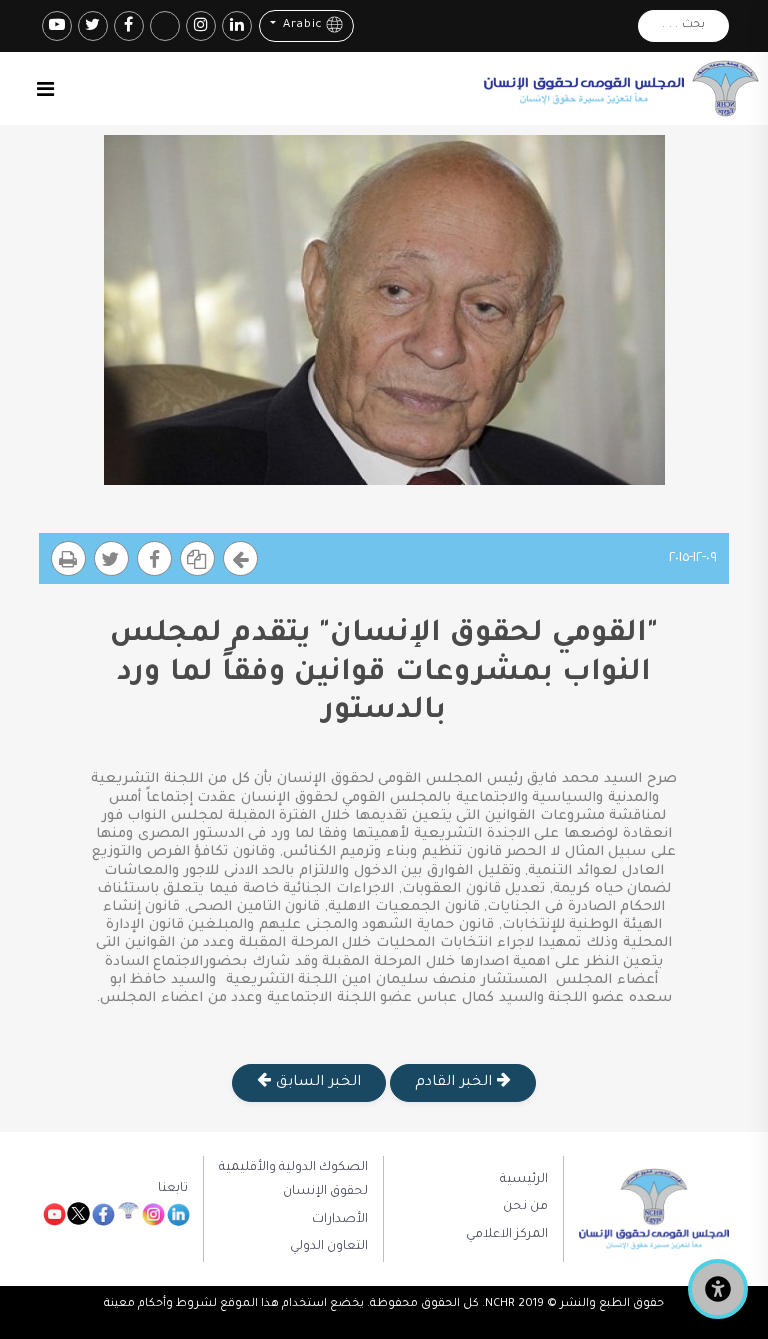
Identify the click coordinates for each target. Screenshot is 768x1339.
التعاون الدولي (329, 1247)
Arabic (300, 26)
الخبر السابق (315, 1083)
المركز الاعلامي (507, 1235)
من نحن (525, 1207)
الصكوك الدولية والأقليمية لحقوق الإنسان (293, 1180)
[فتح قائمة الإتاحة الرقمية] (718, 1289)
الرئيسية (524, 1180)
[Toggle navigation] (45, 89)
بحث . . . (683, 25)
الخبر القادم (455, 1083)
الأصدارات (340, 1220)
